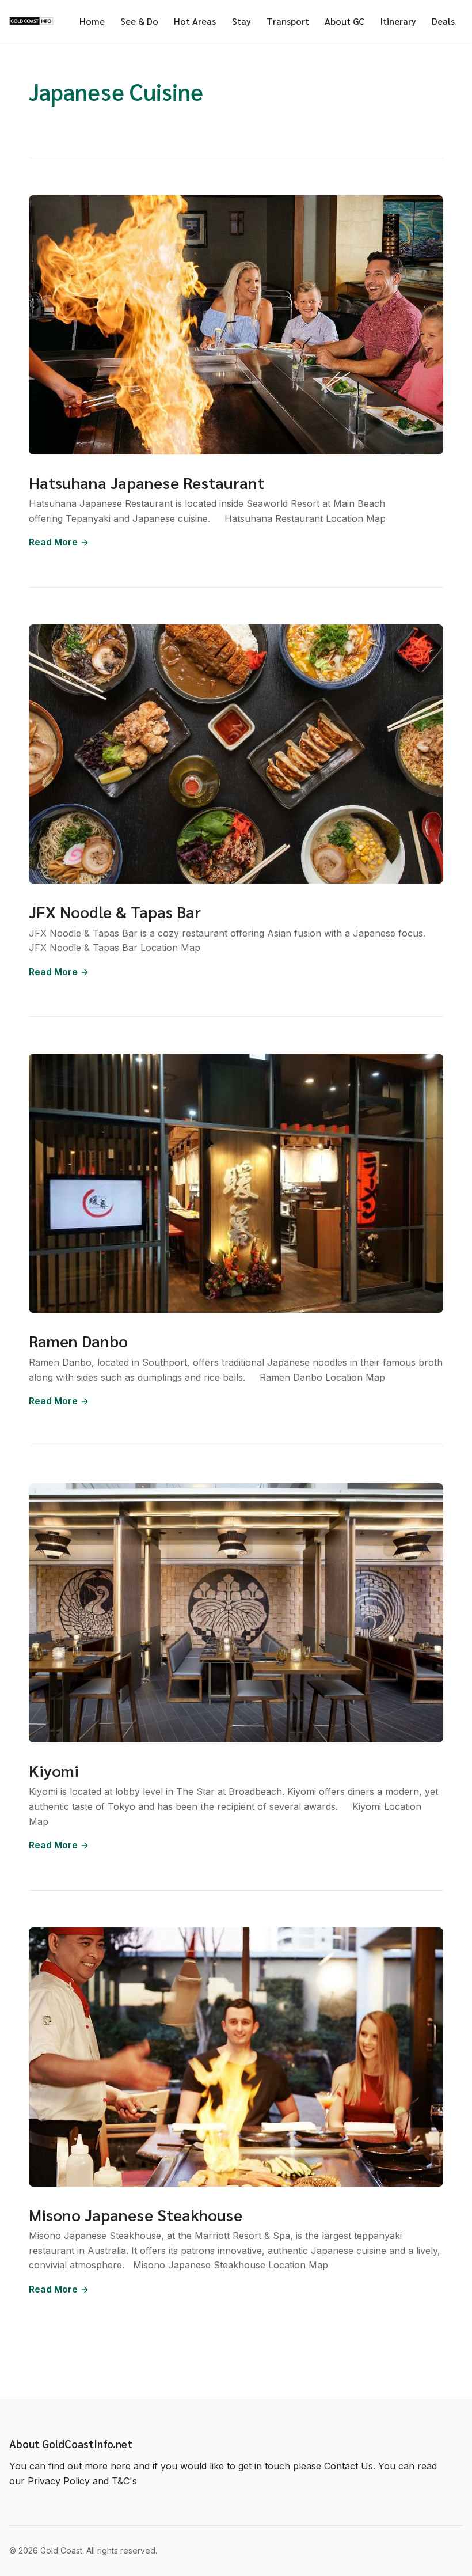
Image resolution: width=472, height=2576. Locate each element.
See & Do (139, 21)
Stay (241, 21)
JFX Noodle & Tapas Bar (115, 911)
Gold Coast (61, 2550)
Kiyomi (54, 1770)
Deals (443, 21)
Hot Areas (195, 21)
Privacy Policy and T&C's (82, 2481)
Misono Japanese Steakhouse (136, 2214)
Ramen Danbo (78, 1340)
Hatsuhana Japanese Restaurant (146, 482)
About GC (345, 21)
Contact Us (349, 2466)
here (121, 2466)
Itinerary (398, 21)
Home (92, 21)
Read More (53, 542)
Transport (288, 21)
